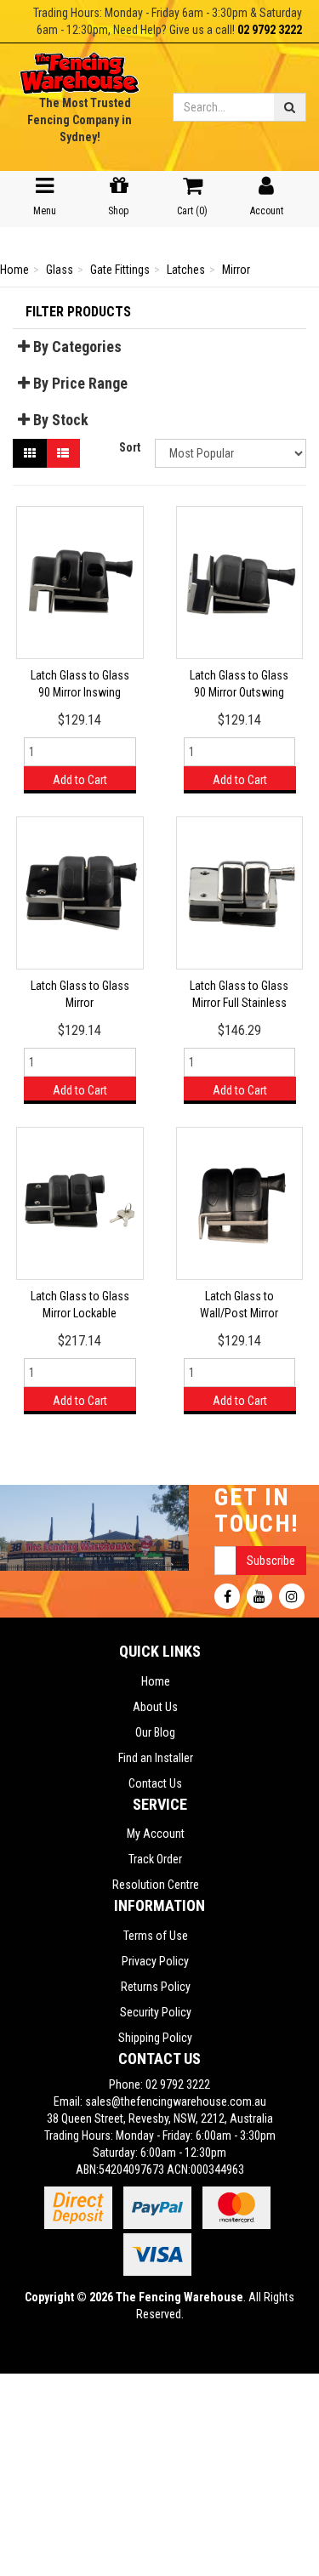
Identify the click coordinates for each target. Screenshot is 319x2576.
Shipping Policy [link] (155, 2038)
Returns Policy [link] (156, 1987)
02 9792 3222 (270, 30)
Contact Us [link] (155, 1783)
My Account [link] (156, 1834)
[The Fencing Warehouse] (80, 68)
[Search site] (290, 107)
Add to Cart (80, 780)
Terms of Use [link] (156, 1936)
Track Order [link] (155, 1859)
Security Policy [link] (156, 2012)
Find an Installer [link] (156, 1758)
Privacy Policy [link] (155, 1961)
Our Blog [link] (155, 1732)
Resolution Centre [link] (156, 1885)
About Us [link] (155, 1707)
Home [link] (156, 1681)
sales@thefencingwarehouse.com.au (176, 2101)
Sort (130, 447)
